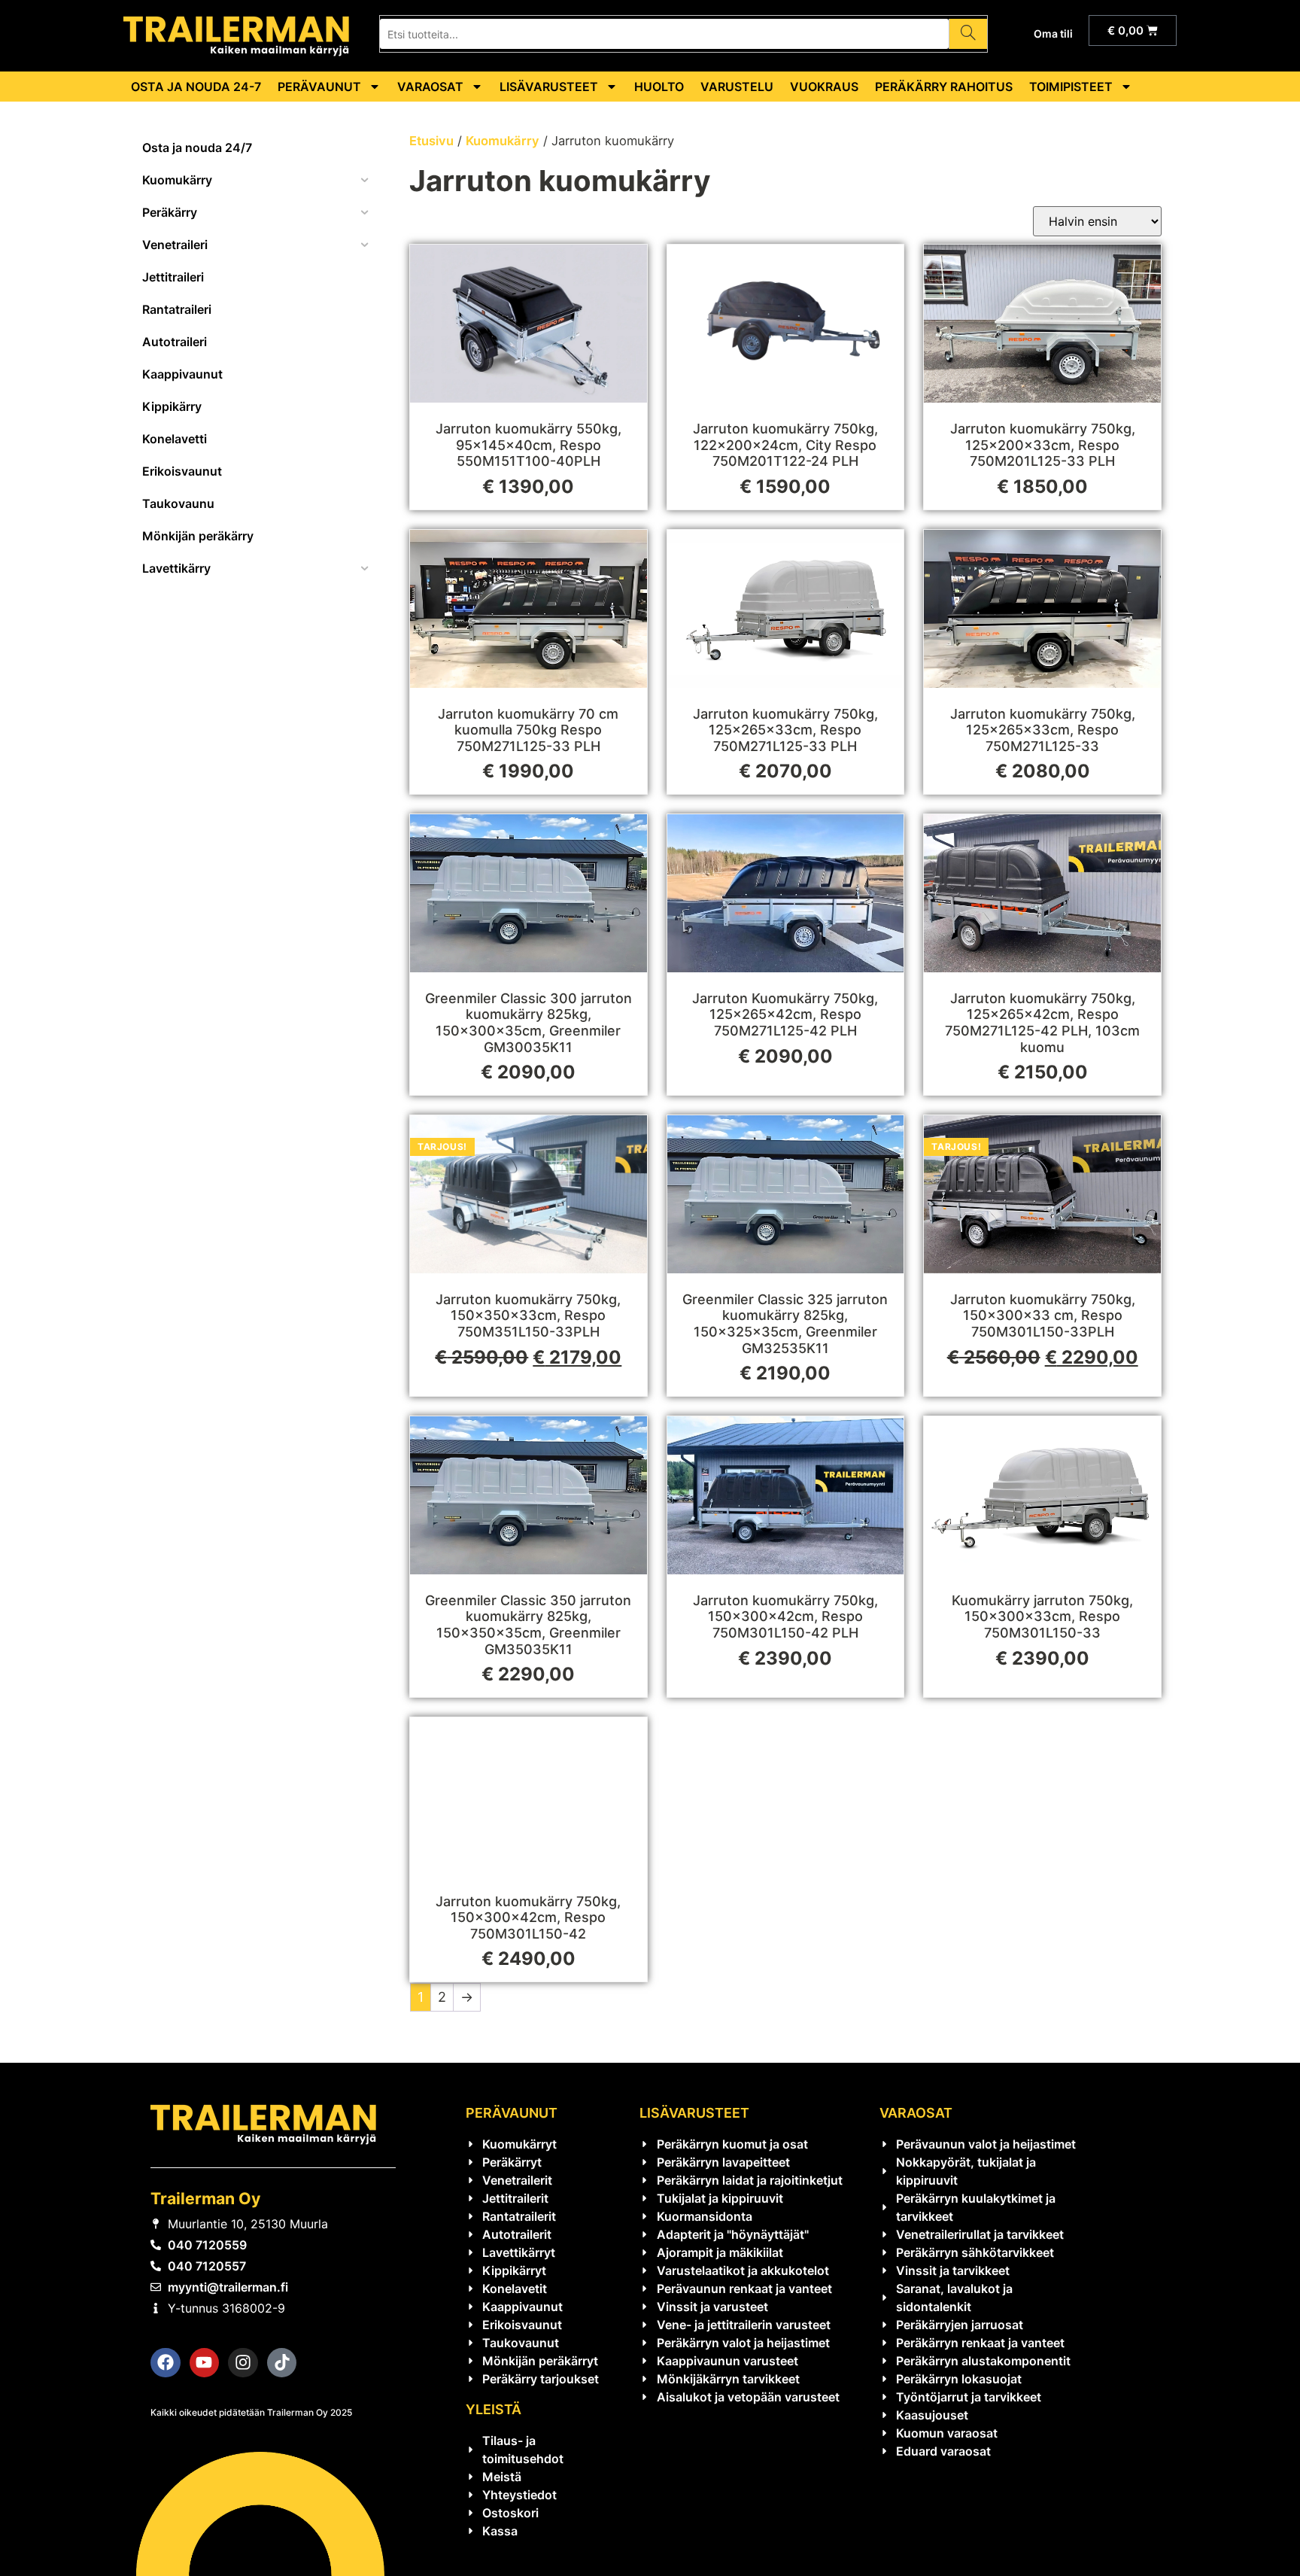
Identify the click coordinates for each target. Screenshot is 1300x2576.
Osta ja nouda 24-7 (196, 87)
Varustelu (737, 87)
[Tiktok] (282, 2363)
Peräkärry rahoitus (944, 87)
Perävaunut (319, 87)
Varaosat (430, 87)
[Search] (968, 34)
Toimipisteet (1071, 87)
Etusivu (431, 141)
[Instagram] (243, 2363)
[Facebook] (166, 2363)
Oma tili (1053, 33)
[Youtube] (205, 2363)
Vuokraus (824, 87)
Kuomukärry (503, 141)
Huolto (659, 87)
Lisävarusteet (549, 87)
